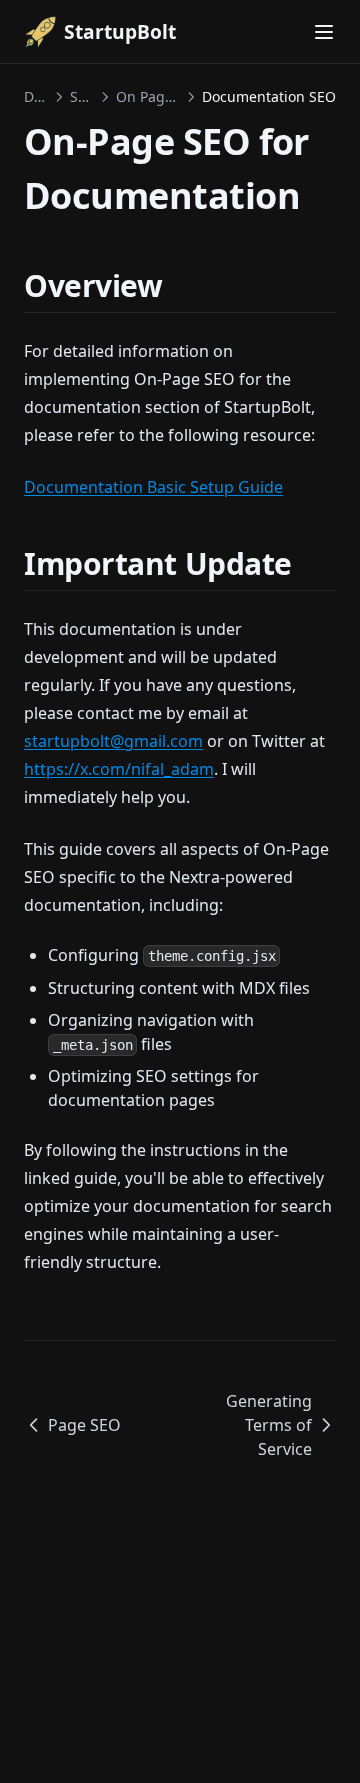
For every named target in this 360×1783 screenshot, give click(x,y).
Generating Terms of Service (269, 1425)
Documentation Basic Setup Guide (153, 487)
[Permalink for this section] (179, 285)
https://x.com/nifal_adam (119, 769)
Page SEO (84, 1425)
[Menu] (324, 32)
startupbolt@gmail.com (113, 741)
